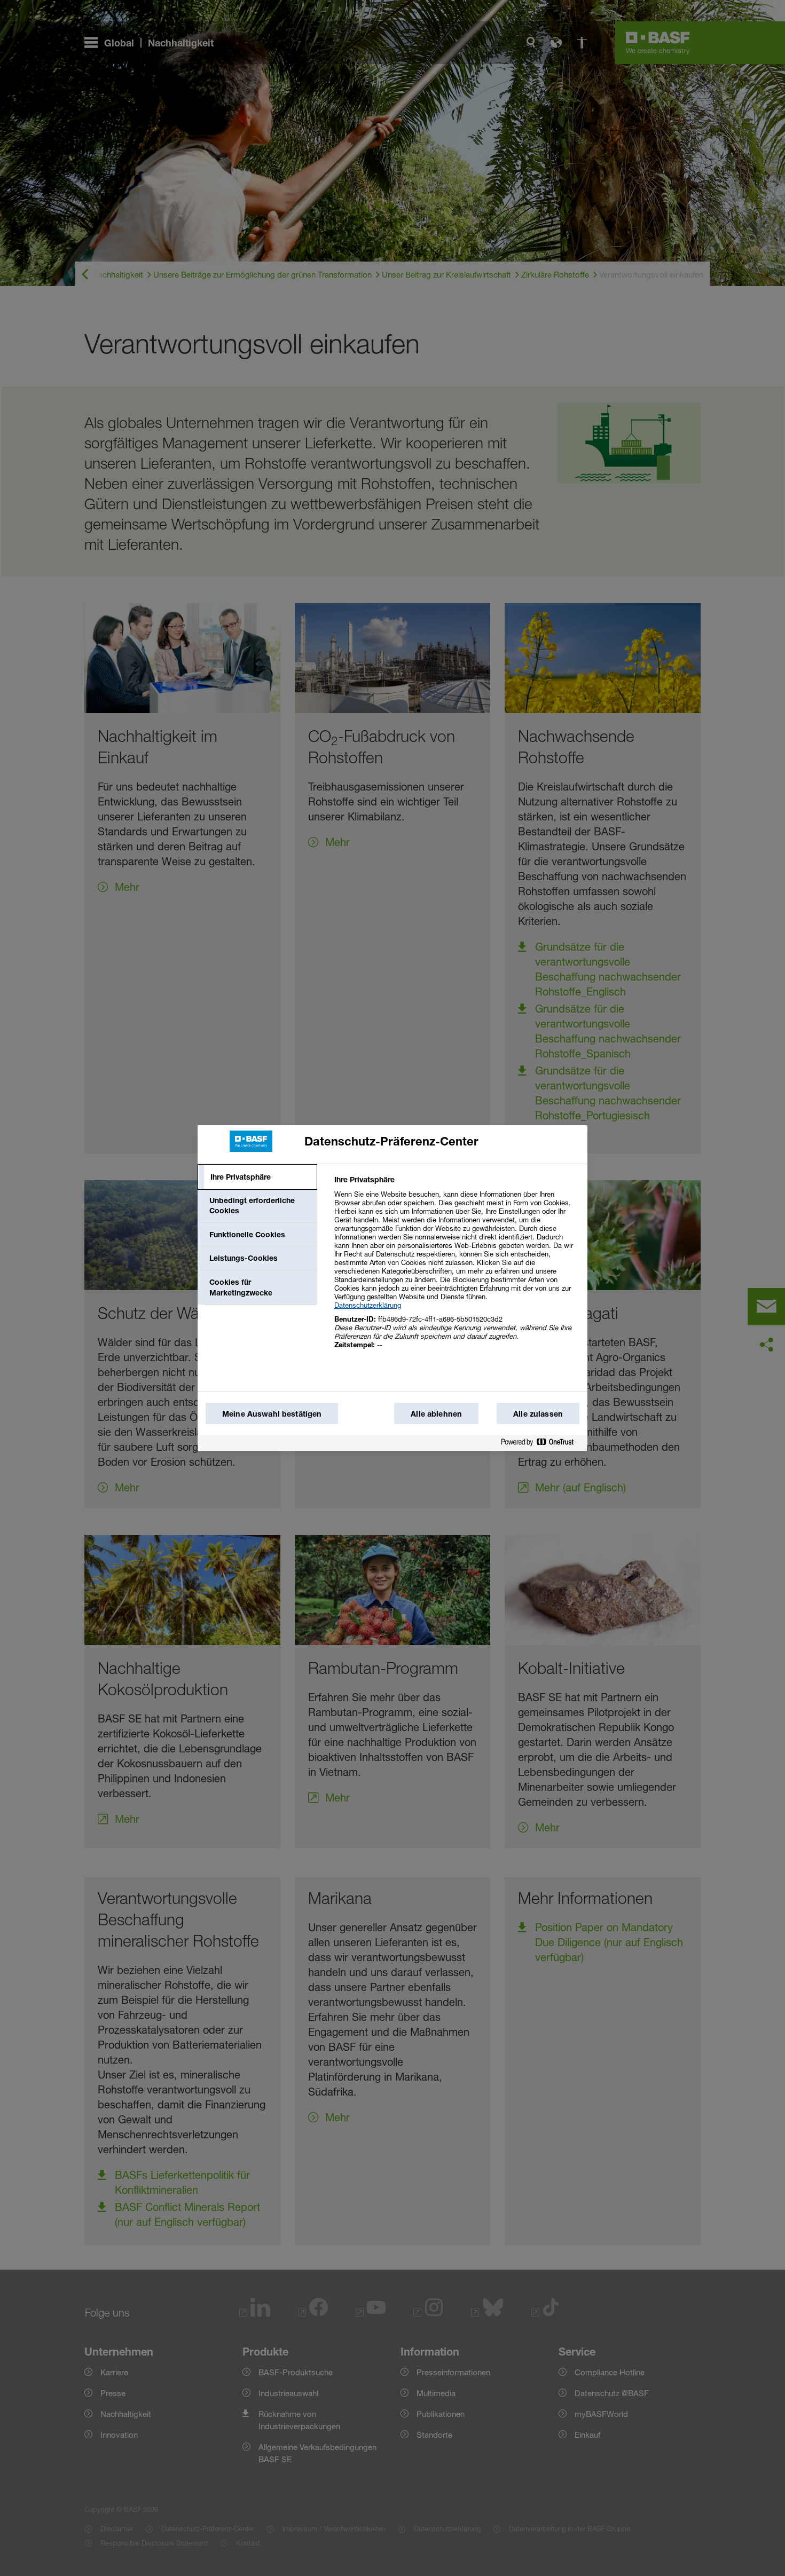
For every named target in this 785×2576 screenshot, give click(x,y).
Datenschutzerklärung (368, 1305)
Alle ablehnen (436, 1414)
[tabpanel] (456, 1268)
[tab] (257, 1177)
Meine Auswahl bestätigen (272, 1414)
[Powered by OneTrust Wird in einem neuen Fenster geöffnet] (541, 1443)
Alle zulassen (538, 1414)
